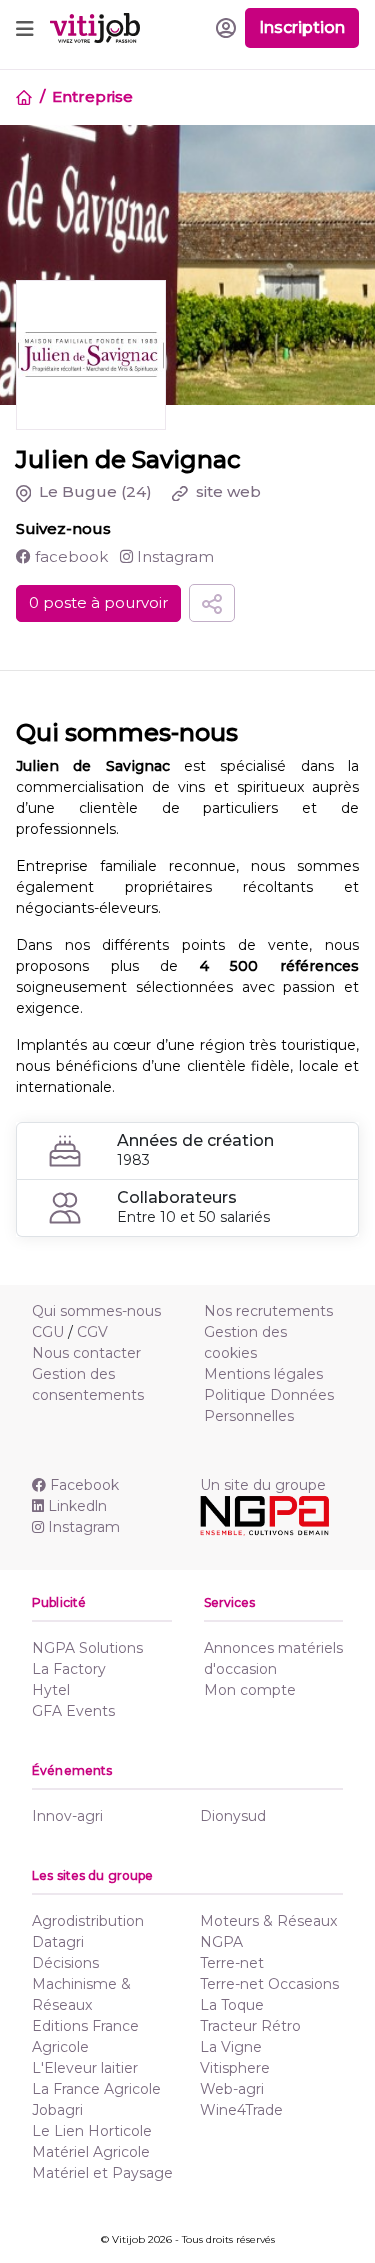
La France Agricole (96, 2089)
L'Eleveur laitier (85, 2068)
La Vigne (231, 2047)
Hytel (51, 1690)
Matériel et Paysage (102, 2173)
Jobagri (57, 2110)
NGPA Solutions (87, 1648)
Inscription (302, 27)
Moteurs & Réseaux (268, 1921)
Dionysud (233, 1816)
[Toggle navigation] (25, 28)
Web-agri (232, 2089)
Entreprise (92, 96)
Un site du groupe (263, 1485)
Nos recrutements (268, 1311)
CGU (48, 1332)
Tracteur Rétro (250, 2026)
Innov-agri (67, 1816)
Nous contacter (86, 1353)
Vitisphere (235, 2068)
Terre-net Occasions (269, 1984)
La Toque (232, 2005)
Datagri (58, 1942)
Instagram (173, 556)
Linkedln (77, 1506)
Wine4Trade (241, 2110)
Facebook (84, 1485)
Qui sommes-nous (96, 1311)
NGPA (221, 1942)
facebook (69, 556)
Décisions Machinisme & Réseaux (81, 1984)
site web (226, 491)
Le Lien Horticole (92, 2131)
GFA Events (73, 1711)
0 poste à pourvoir (98, 602)
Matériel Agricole (91, 2152)
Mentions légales (263, 1374)
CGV (92, 1332)
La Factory (69, 1669)
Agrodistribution (88, 1921)
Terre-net (232, 1963)
